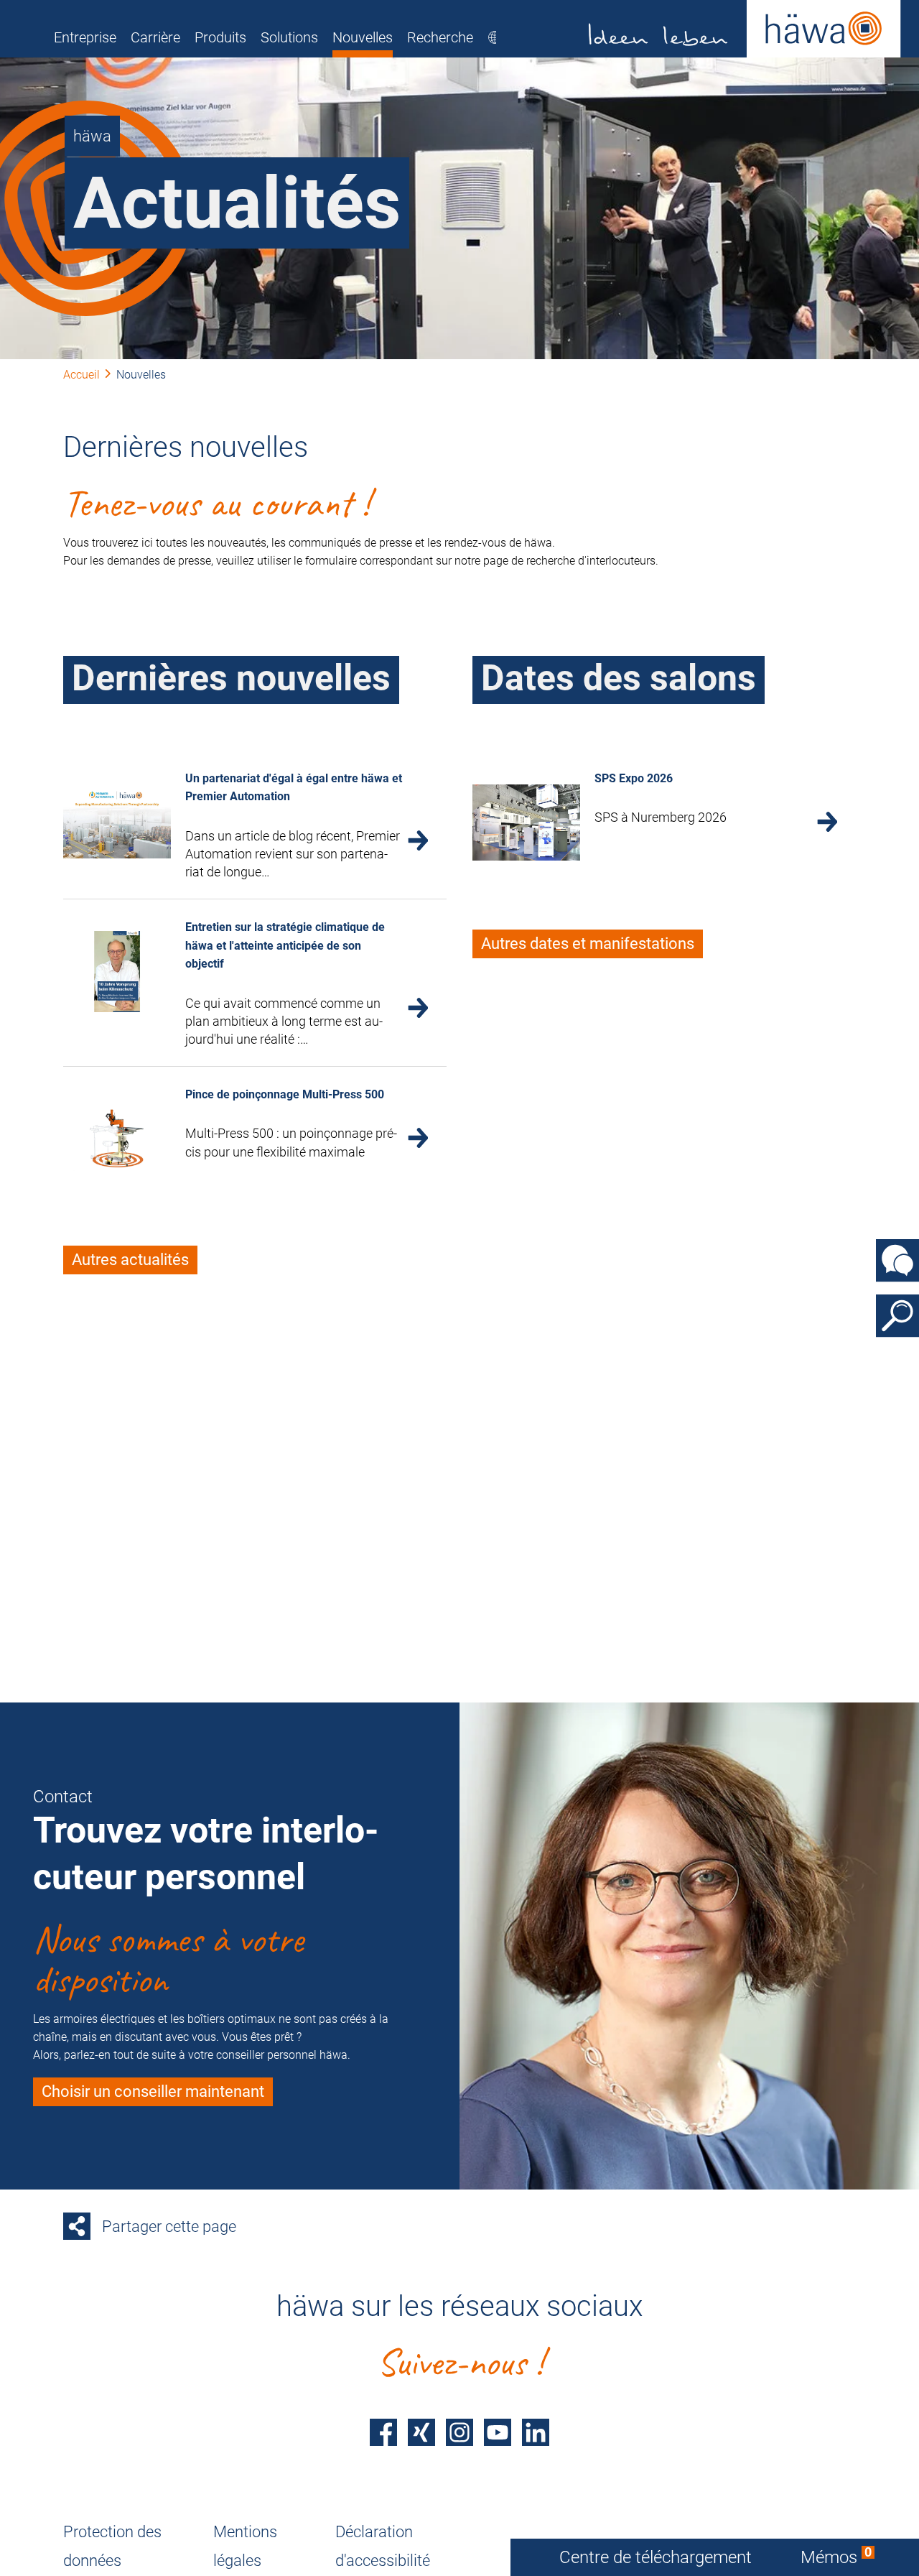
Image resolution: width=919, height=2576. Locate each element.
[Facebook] (383, 2432)
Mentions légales (245, 2546)
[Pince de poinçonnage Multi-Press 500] (117, 1139)
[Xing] (421, 2432)
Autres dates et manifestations (588, 944)
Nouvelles (363, 37)
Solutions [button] (289, 37)
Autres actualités (130, 1260)
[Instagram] (459, 2432)
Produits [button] (220, 37)
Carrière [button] (155, 37)
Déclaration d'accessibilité (383, 2546)
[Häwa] (745, 29)
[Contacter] (897, 1261)
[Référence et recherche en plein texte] (897, 1316)
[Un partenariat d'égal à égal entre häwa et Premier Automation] (117, 823)
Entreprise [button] (85, 37)
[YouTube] (498, 2432)
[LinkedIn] (536, 2432)
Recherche (440, 37)
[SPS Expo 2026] (526, 823)
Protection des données (112, 2546)
